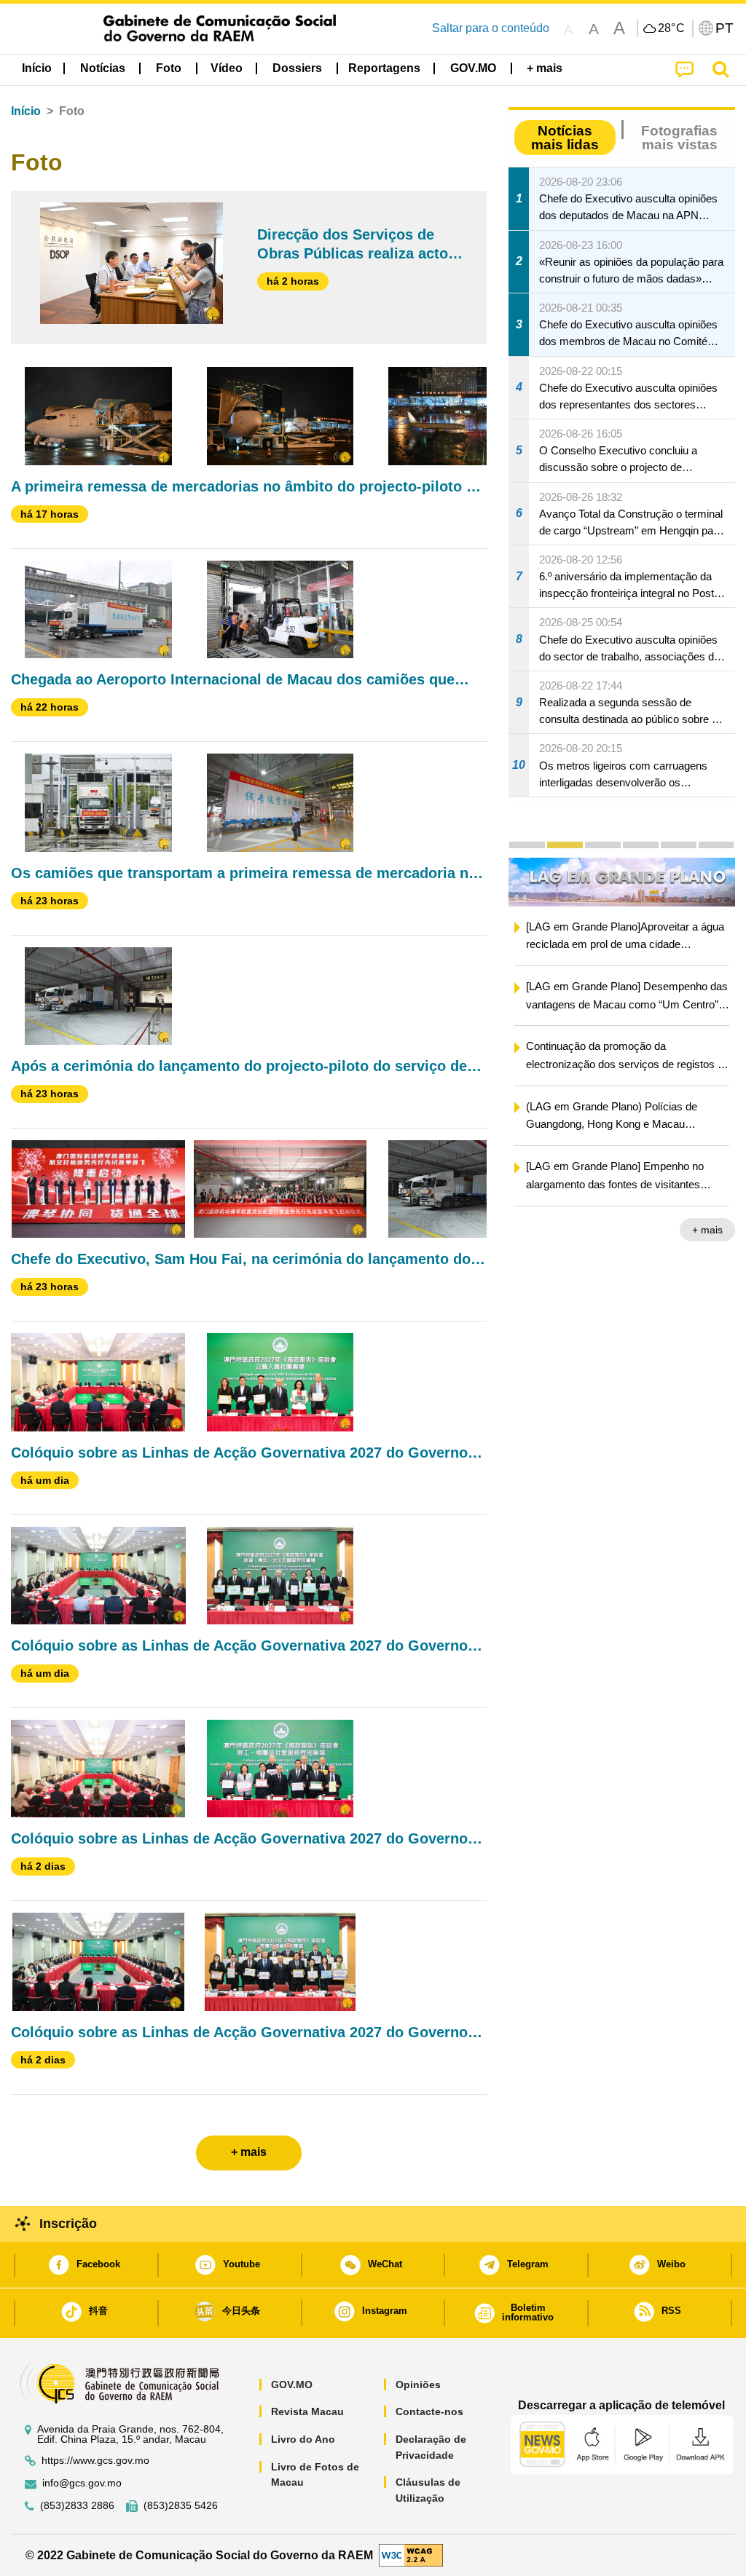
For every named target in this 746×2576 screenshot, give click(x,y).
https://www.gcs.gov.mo (95, 2461)
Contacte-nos (429, 2411)
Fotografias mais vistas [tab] (679, 138)
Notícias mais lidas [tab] (565, 138)
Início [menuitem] (37, 68)
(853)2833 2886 (77, 2506)
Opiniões (418, 2385)
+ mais (707, 1230)
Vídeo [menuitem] (227, 68)
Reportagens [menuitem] (384, 68)
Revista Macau (307, 2411)
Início (26, 111)
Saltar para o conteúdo (491, 28)
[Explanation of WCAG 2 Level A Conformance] (411, 2555)
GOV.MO (292, 2385)
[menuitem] (103, 68)
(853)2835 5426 (181, 2506)
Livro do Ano (303, 2439)
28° (672, 28)
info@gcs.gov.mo (82, 2483)
